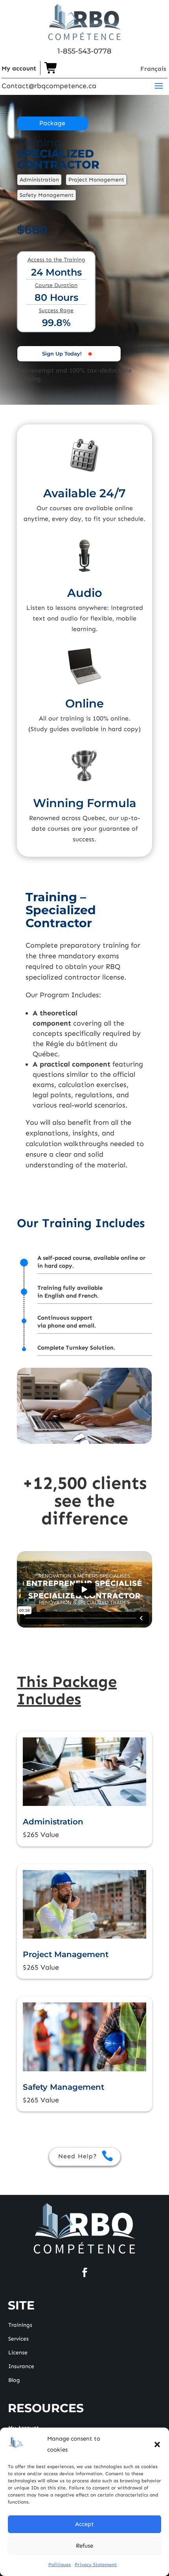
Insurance (21, 2367)
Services (18, 2339)
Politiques (60, 2565)
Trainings (20, 2325)
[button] (157, 2445)
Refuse (84, 2546)
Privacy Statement (96, 2565)
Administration (53, 1822)
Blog (14, 2381)
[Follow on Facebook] (84, 2272)
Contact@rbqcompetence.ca (49, 86)
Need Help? (78, 2156)
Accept (84, 2524)
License (18, 2353)
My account (19, 68)
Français (153, 69)
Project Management (66, 1954)
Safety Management (63, 2087)
